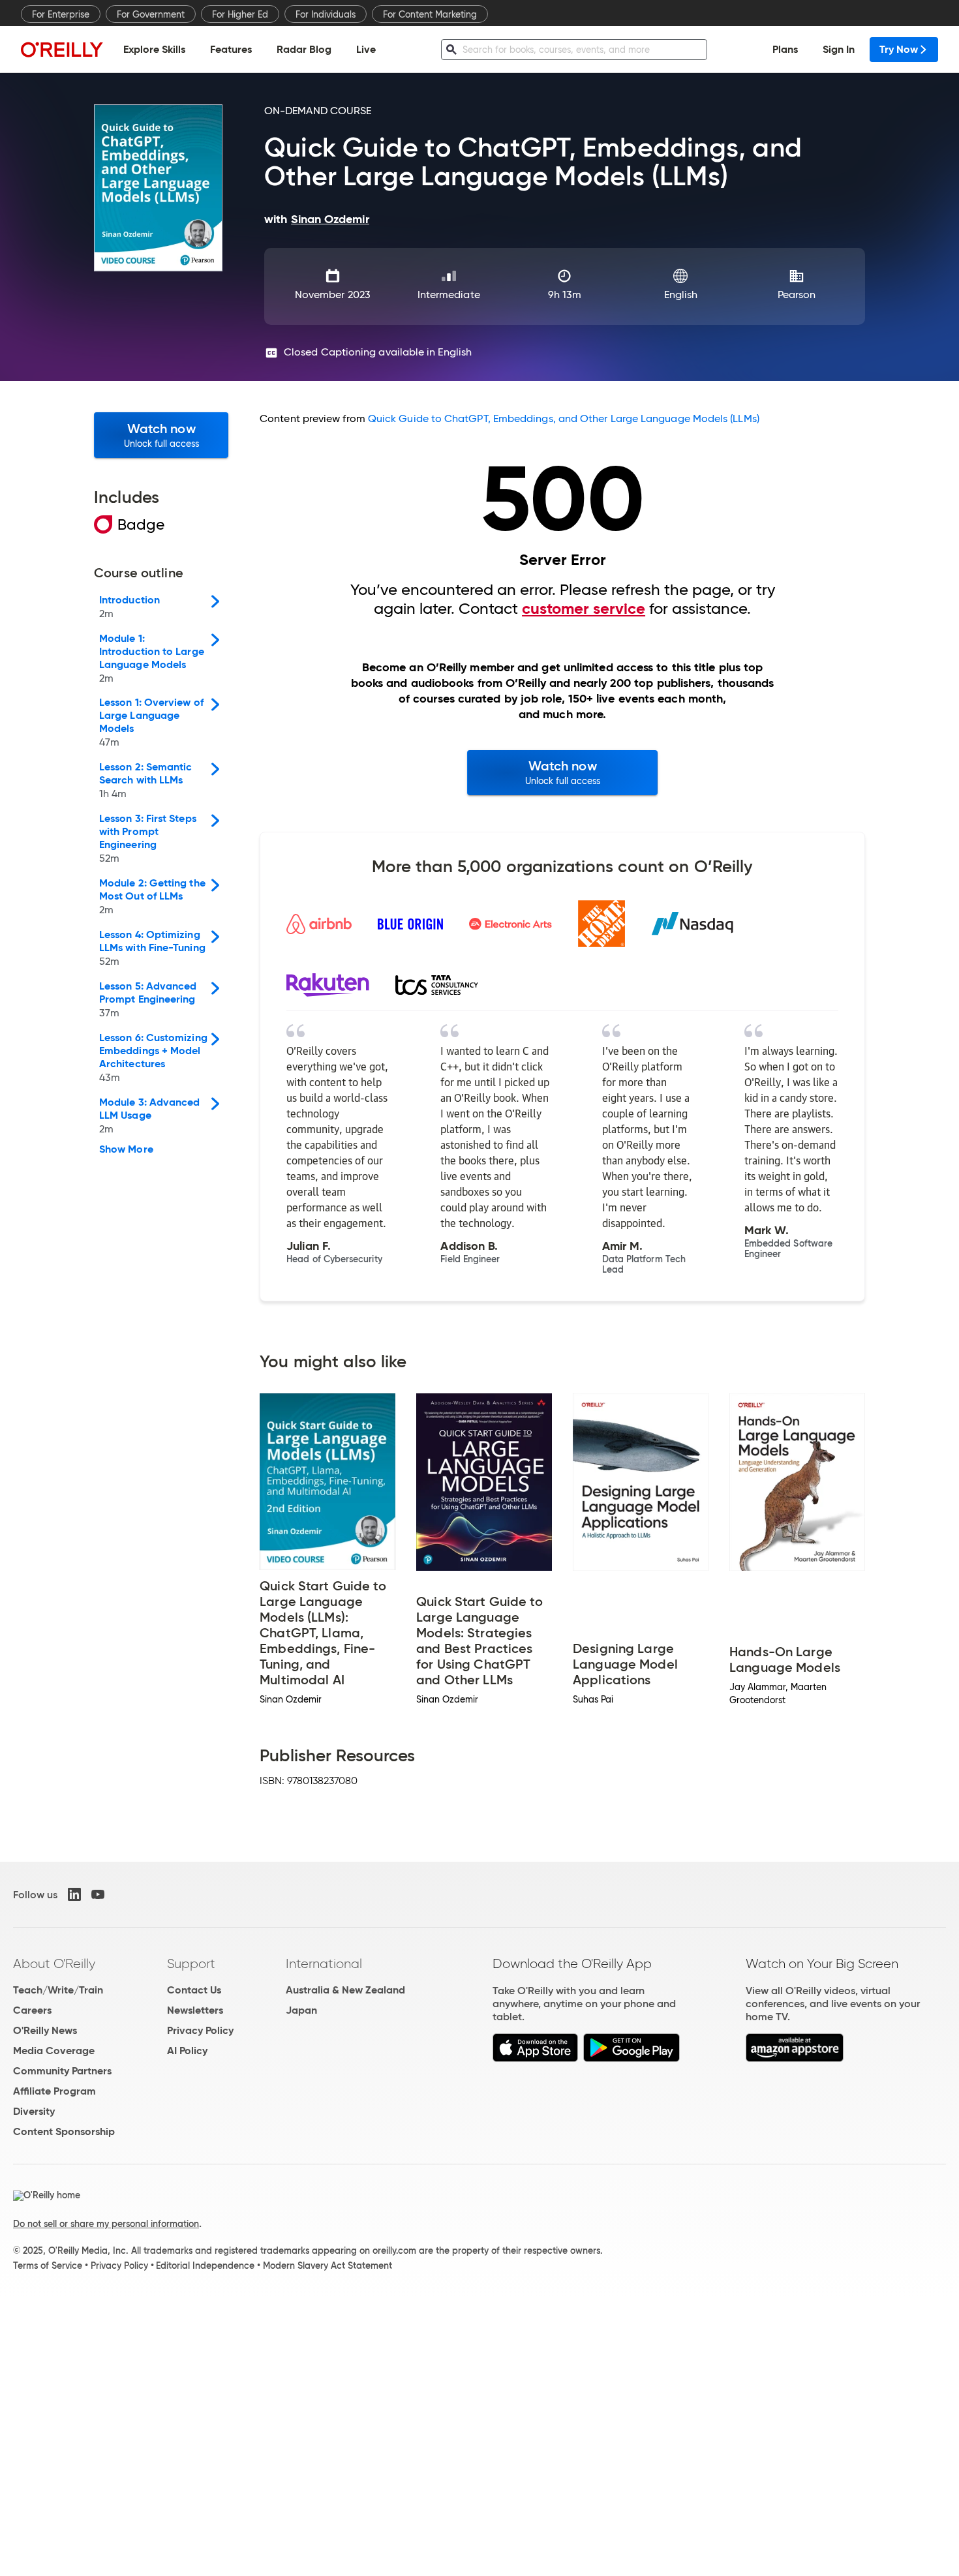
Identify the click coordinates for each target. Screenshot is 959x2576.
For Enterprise (61, 14)
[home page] (62, 49)
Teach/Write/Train (58, 1990)
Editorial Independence (205, 2265)
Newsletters (195, 2010)
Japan (301, 2010)
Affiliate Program (54, 2091)
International (324, 1963)
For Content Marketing (430, 14)
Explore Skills (154, 49)
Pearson (797, 295)
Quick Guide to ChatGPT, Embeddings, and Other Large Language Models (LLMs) (564, 418)
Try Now (899, 49)
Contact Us (194, 1990)
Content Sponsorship (64, 2131)
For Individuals (326, 14)
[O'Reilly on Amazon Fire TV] (795, 2058)
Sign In (839, 49)
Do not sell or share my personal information (106, 2224)
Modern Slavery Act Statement (327, 2265)
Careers (32, 2010)
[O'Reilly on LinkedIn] (74, 1894)
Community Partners (62, 2071)
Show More (126, 1149)
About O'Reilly (54, 1963)
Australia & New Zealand (345, 1990)
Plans (785, 49)
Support (191, 1963)
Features (231, 49)
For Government (151, 14)
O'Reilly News (45, 2030)
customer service (584, 609)
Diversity (34, 2111)
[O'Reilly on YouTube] (98, 1894)
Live (366, 49)
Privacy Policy (200, 2030)
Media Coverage (54, 2051)
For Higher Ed (240, 14)
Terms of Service (48, 2265)
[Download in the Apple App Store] (535, 2058)
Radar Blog (304, 49)
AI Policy (187, 2051)
